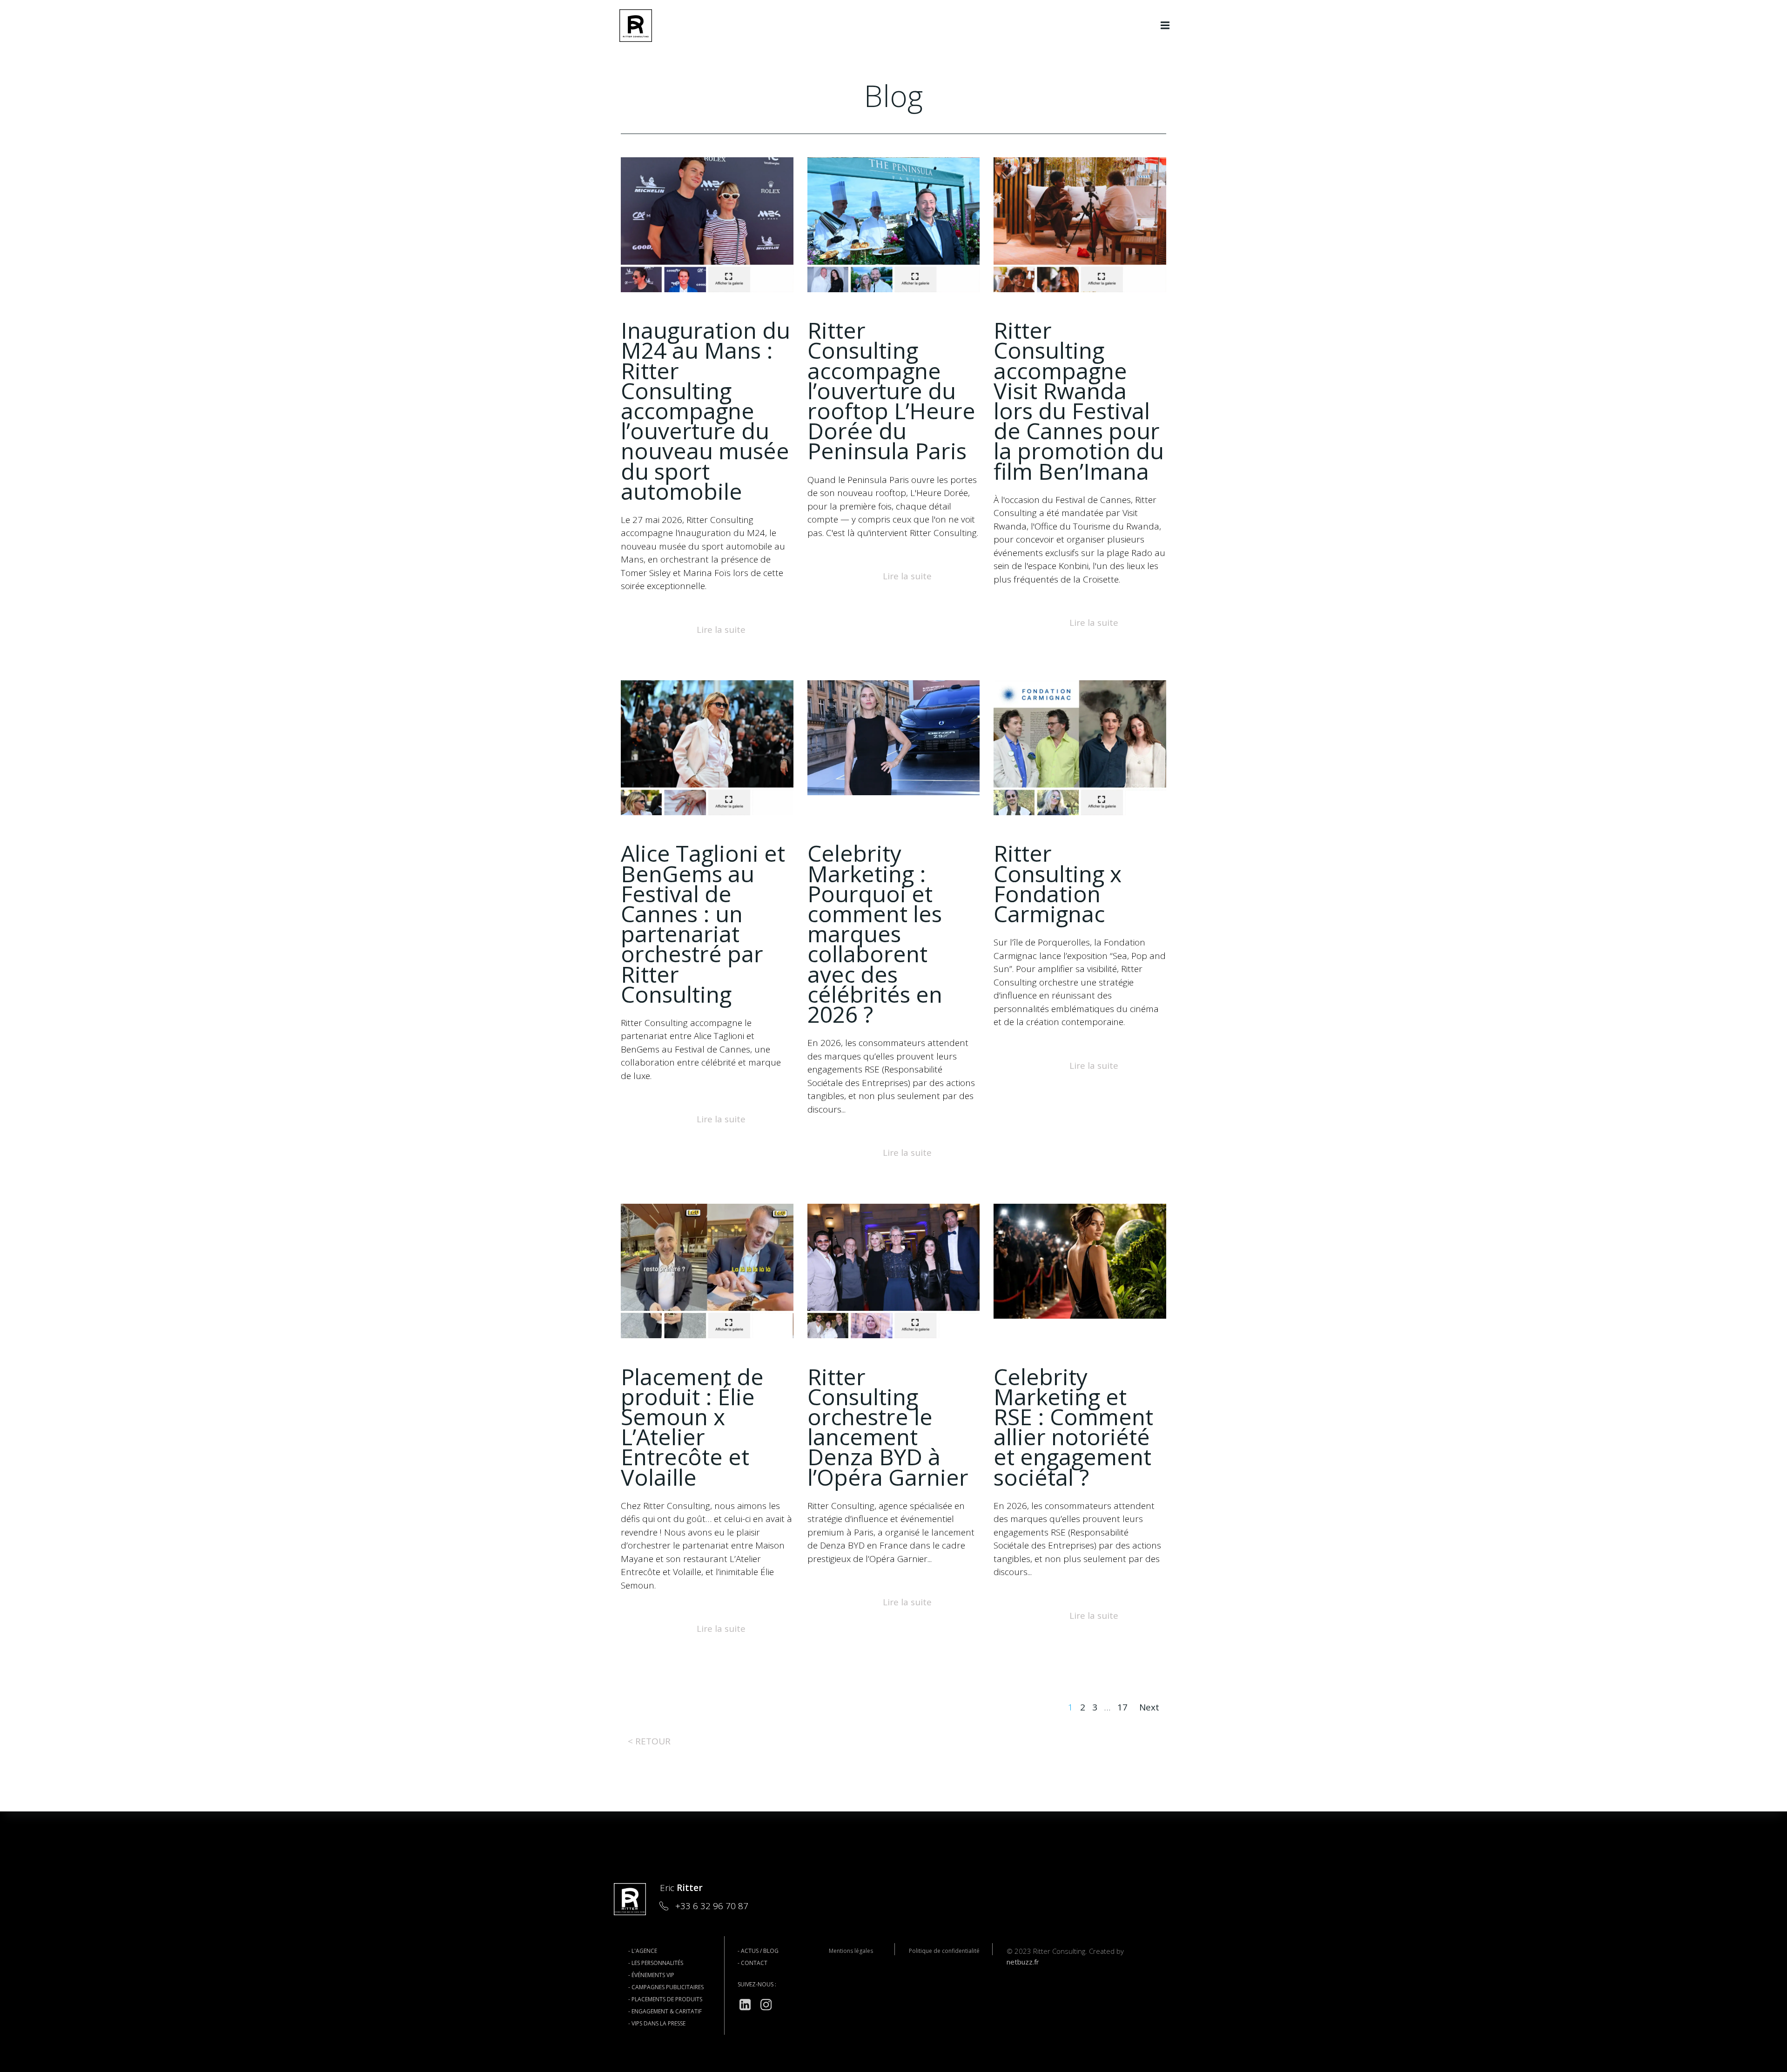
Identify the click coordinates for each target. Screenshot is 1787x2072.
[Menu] (1165, 26)
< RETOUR (649, 1741)
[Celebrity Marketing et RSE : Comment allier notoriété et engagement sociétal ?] (1080, 1260)
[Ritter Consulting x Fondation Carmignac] (1080, 747)
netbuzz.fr (1023, 1962)
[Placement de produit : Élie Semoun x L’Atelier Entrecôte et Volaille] (707, 1270)
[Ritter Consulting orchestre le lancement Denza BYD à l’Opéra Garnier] (894, 1270)
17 (1122, 1707)
